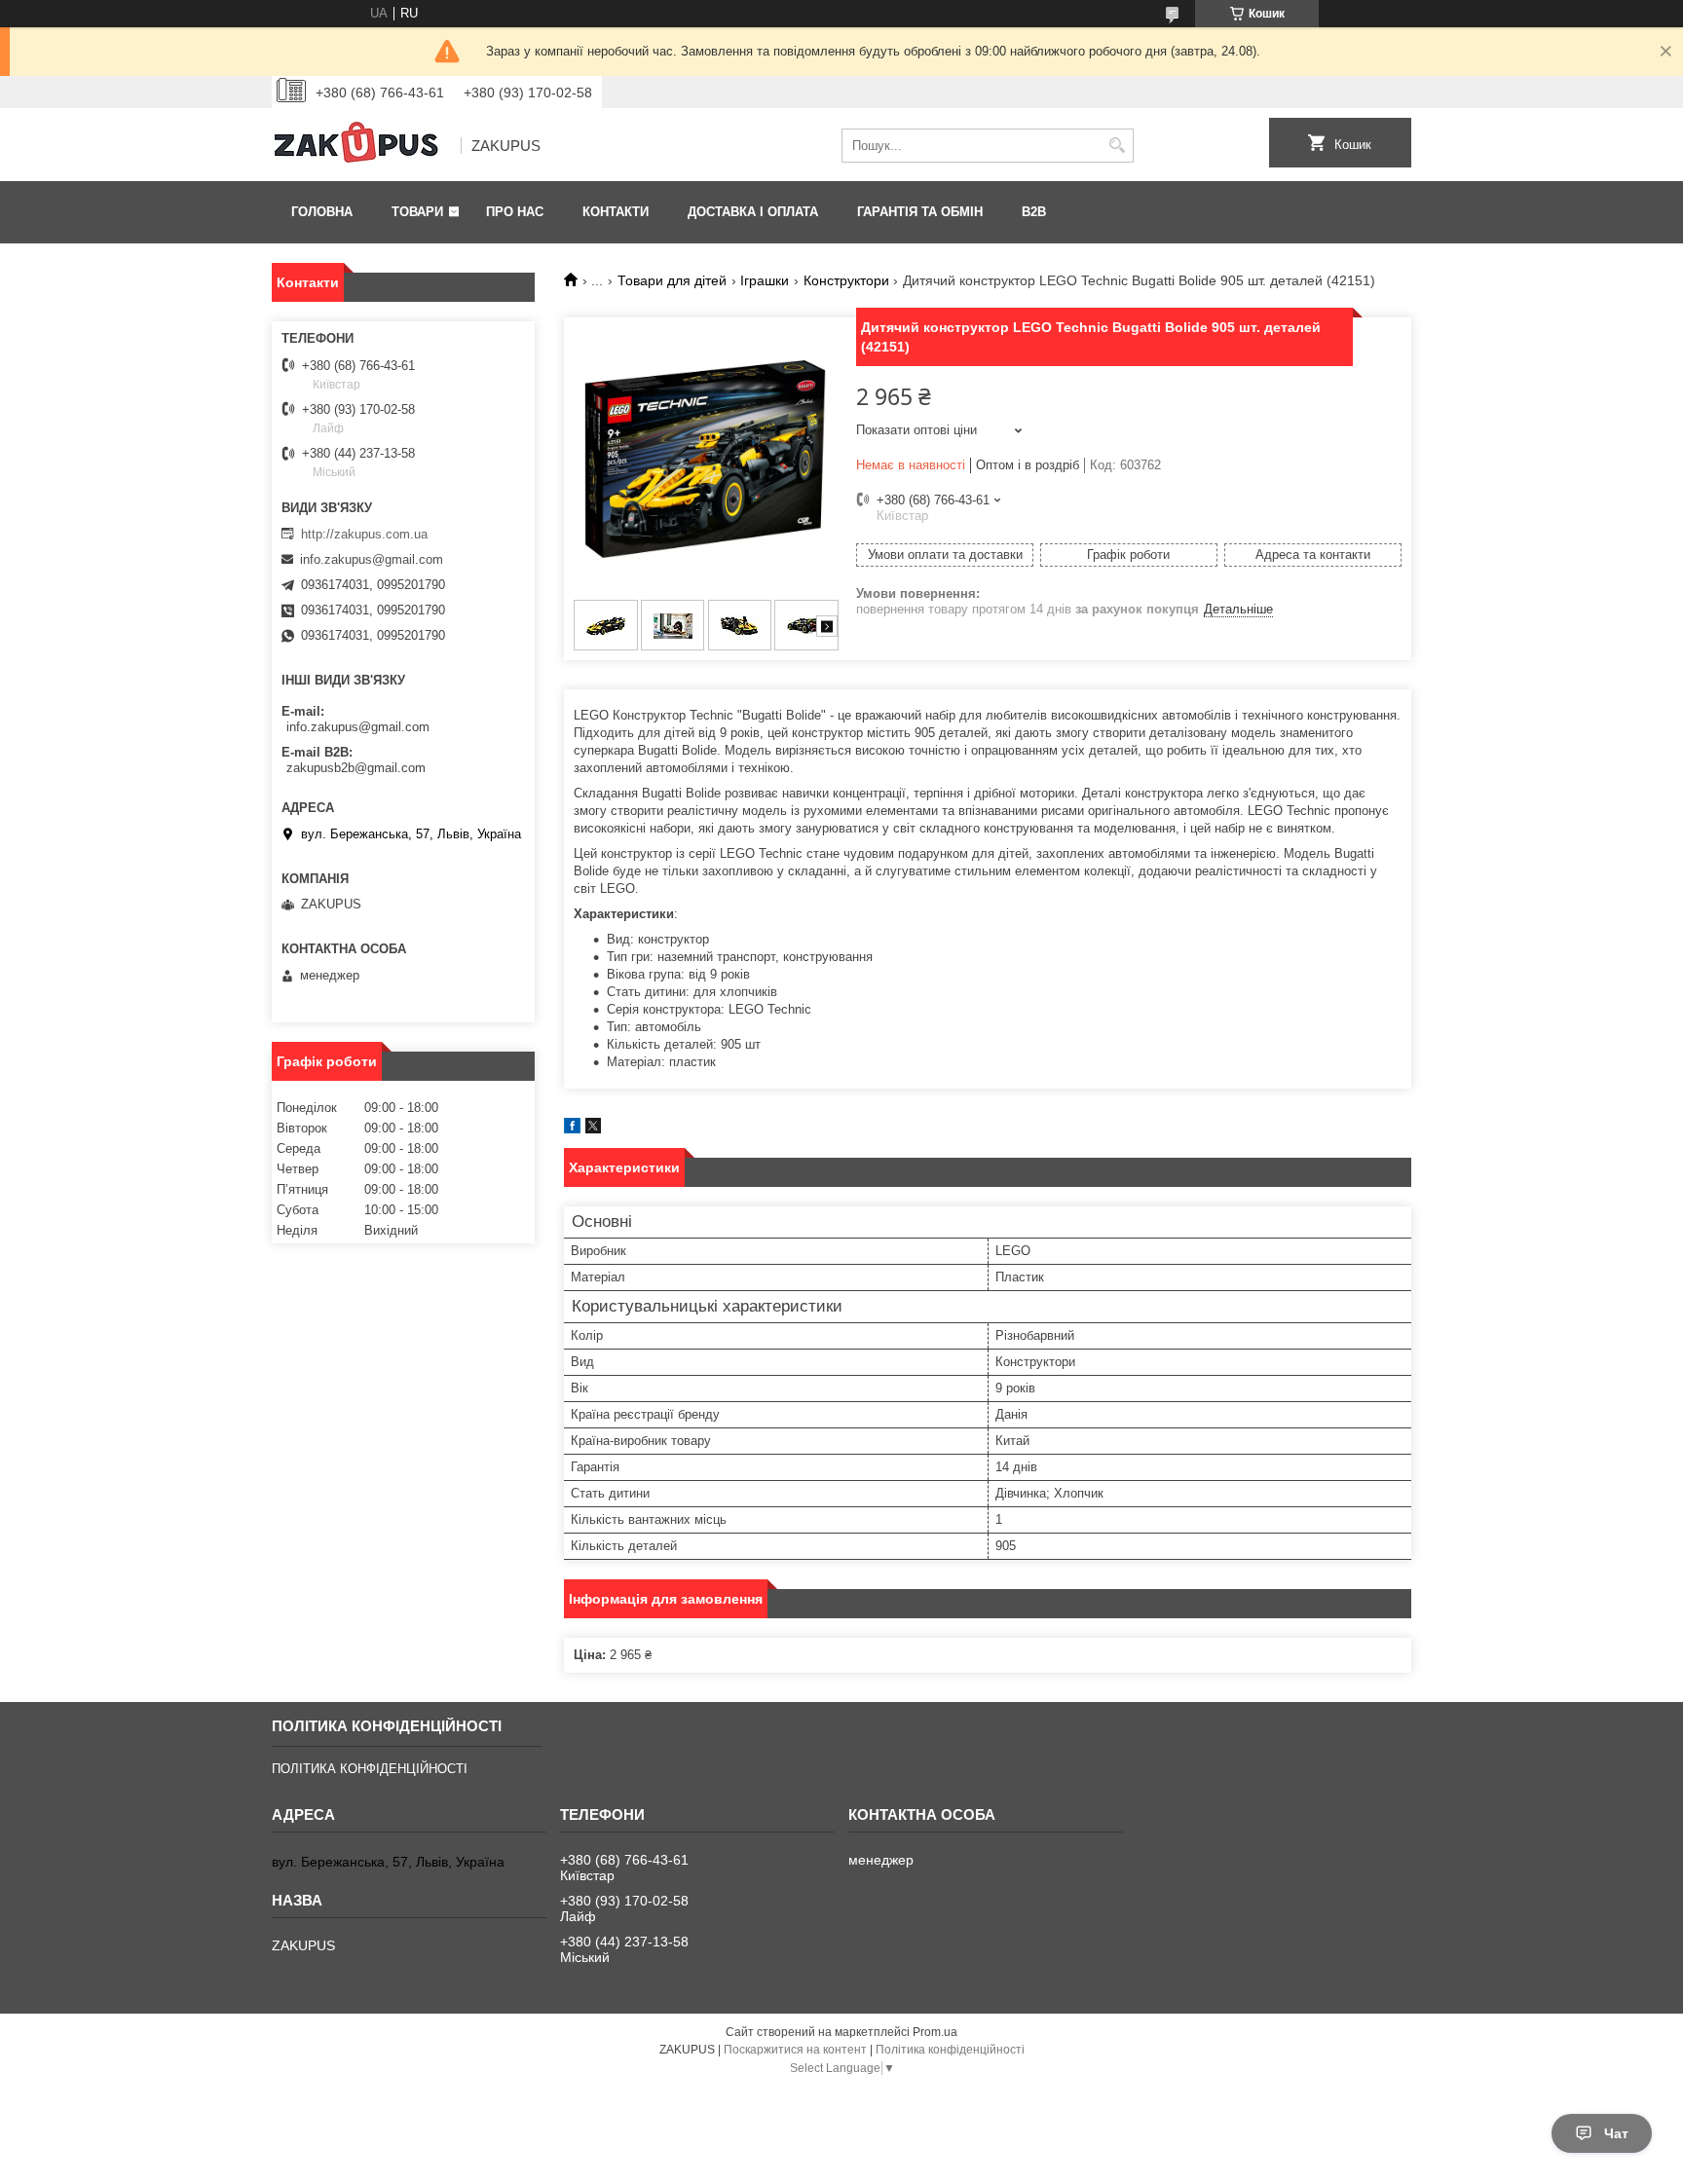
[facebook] (572, 1129)
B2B (1034, 212)
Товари (417, 212)
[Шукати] (1117, 146)
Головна (322, 212)
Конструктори (846, 280)
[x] (593, 1129)
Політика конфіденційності (950, 2050)
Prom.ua (935, 2032)
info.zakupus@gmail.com (372, 559)
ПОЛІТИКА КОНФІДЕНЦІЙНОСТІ (370, 1769)
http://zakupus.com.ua (364, 534)
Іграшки (765, 280)
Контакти (616, 212)
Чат (1616, 2133)
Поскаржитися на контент (795, 2050)
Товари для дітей (672, 280)
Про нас (515, 212)
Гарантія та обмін (920, 212)
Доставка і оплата (753, 212)
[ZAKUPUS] (359, 146)
